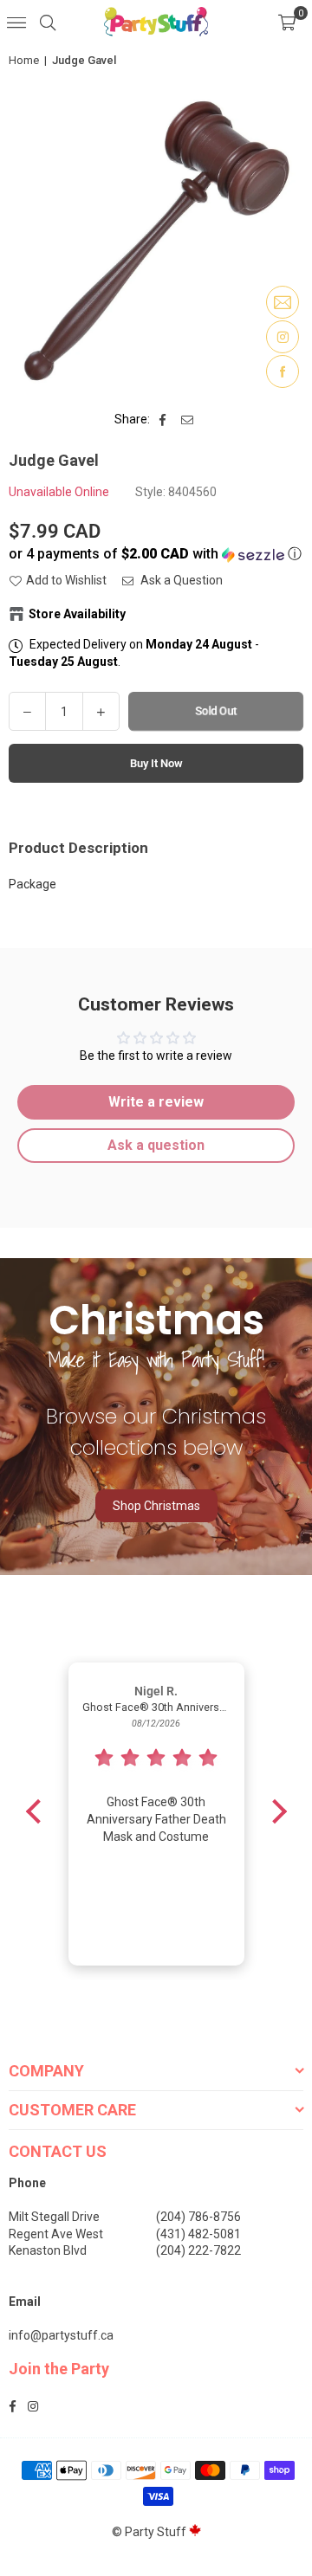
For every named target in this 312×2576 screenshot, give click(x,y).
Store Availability (77, 614)
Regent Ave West (56, 2234)
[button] (287, 22)
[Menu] (16, 22)
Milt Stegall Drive (54, 2217)
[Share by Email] (188, 420)
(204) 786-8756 (198, 2217)
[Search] (48, 22)
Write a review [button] (156, 1102)
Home (24, 60)
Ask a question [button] (156, 1145)
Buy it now (156, 763)
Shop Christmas (156, 1506)
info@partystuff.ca (61, 2335)
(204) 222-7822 (198, 2250)
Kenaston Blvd (48, 2250)
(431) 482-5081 (198, 2234)
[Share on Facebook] (163, 420)
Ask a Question (180, 580)
